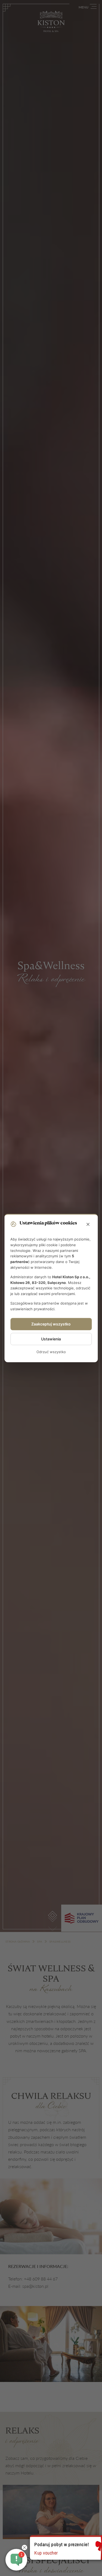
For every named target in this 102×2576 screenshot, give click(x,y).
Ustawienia (51, 1339)
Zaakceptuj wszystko (51, 1324)
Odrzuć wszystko (51, 1352)
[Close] (88, 1224)
